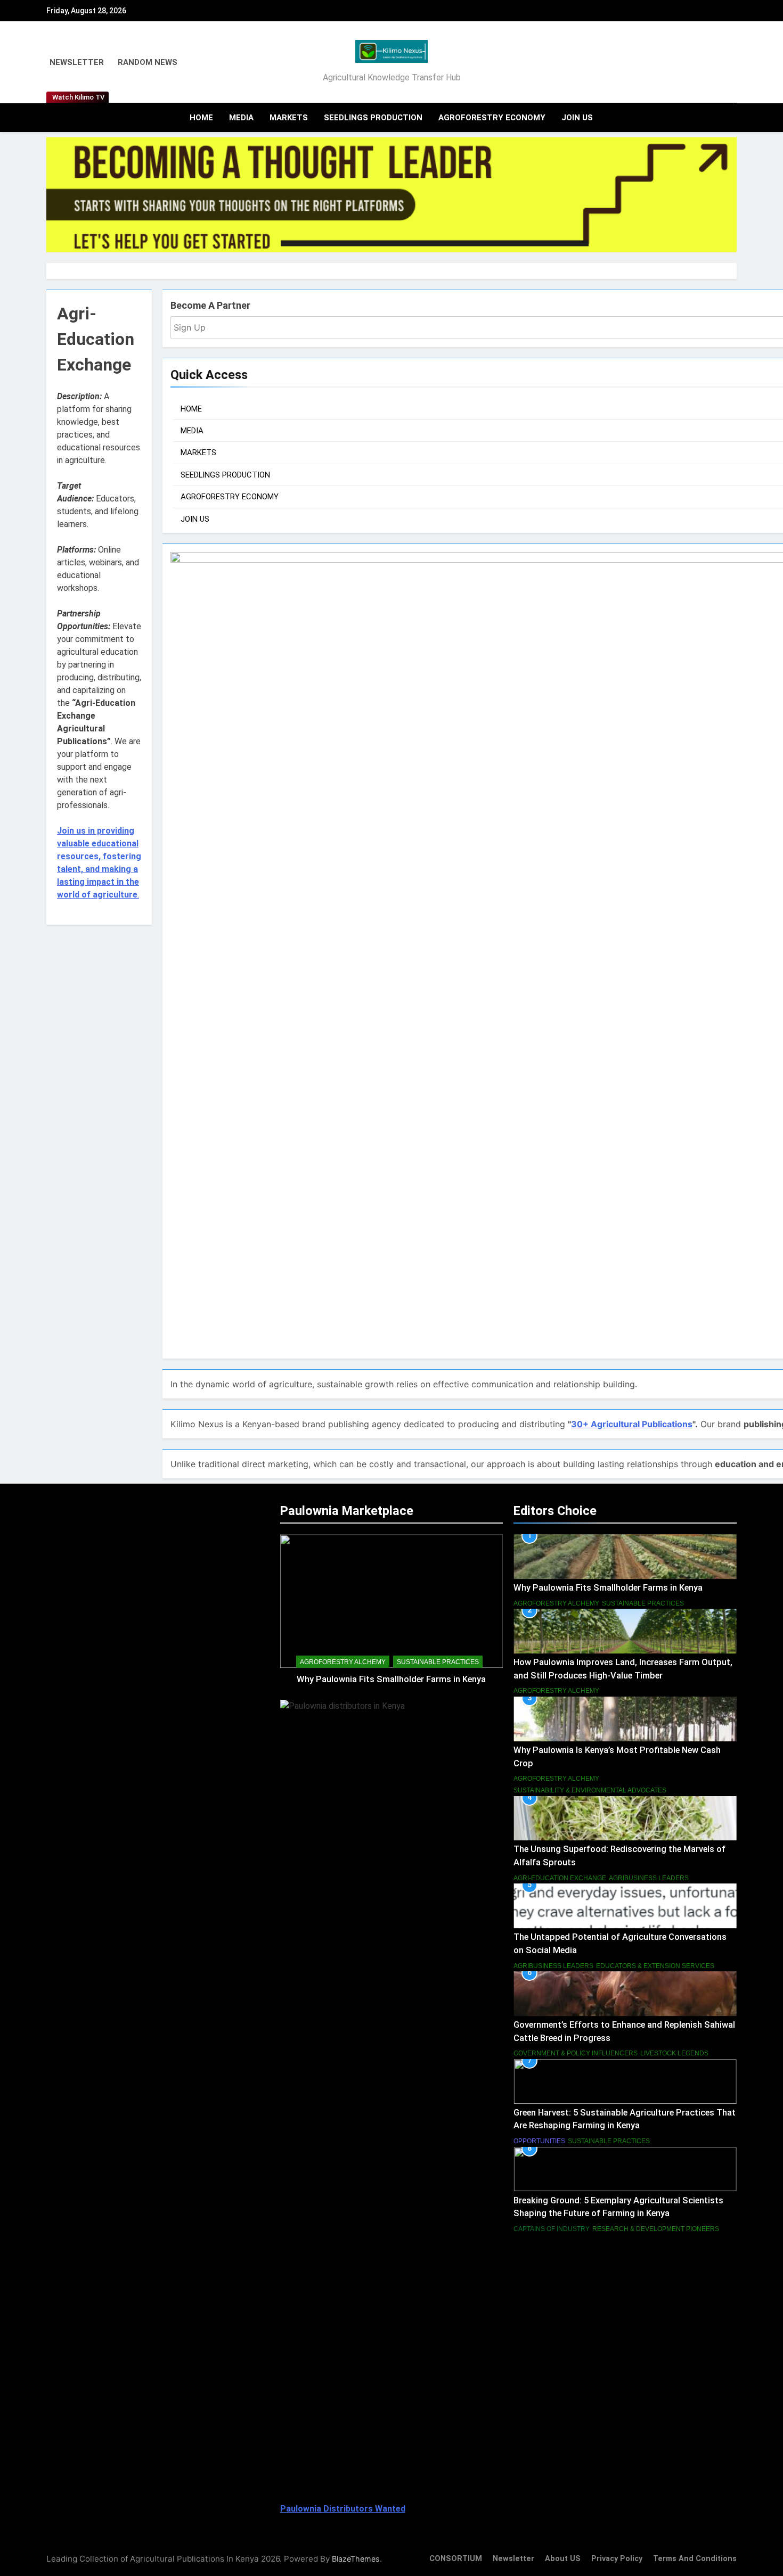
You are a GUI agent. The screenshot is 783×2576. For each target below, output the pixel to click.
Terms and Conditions (695, 2559)
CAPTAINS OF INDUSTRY (552, 2229)
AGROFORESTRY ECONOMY (492, 118)
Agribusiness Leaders (649, 1878)
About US (563, 2559)
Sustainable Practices (438, 1662)
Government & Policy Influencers (576, 2053)
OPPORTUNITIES (539, 2141)
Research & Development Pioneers (656, 2229)
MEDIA (241, 118)
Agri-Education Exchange (560, 1878)
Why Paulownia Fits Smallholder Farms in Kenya (391, 1679)
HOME (201, 118)
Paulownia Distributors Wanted (343, 2509)
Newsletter (513, 2559)
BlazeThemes (356, 2559)
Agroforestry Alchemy (343, 1662)
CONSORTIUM (456, 2559)
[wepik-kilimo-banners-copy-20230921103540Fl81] (391, 195)
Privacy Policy (617, 2559)
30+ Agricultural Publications (632, 1424)
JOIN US (577, 118)
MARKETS (289, 118)
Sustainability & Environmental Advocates (590, 1790)
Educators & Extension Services (655, 1966)
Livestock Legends (674, 2053)
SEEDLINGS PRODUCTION (373, 118)
